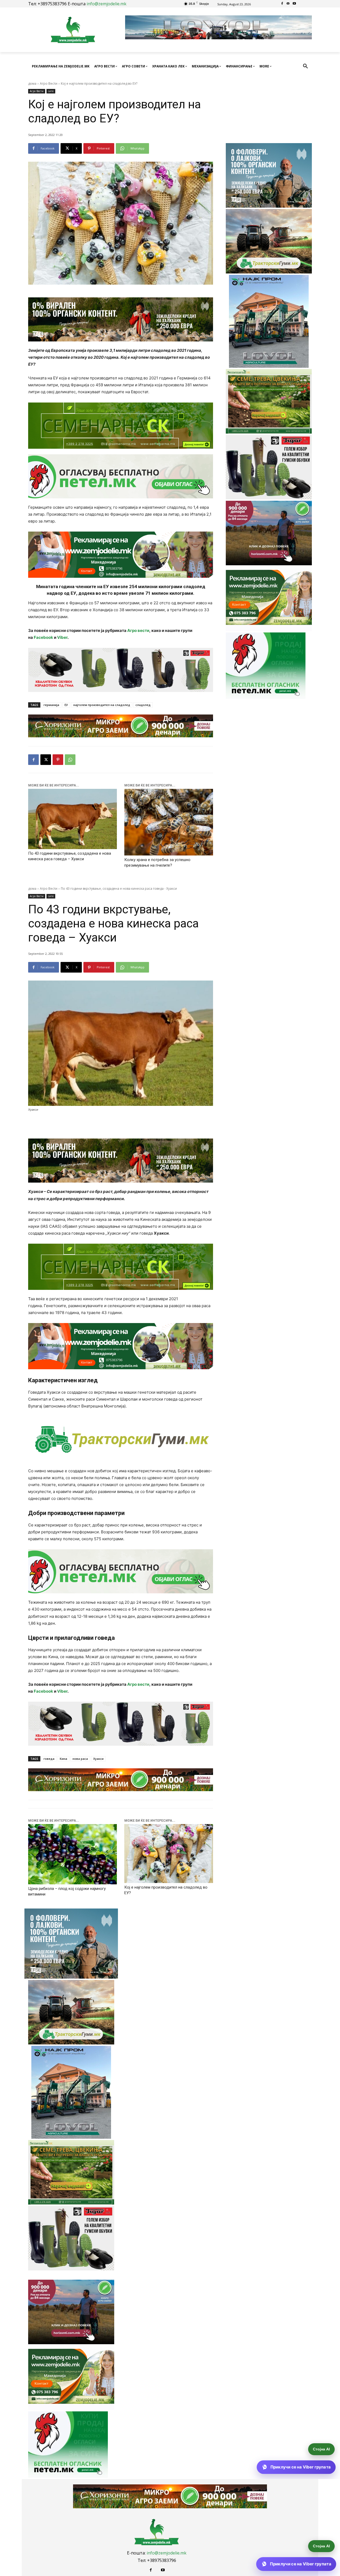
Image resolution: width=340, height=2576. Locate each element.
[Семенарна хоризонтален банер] (121, 426)
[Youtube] (294, 4)
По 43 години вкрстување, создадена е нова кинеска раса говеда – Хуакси (70, 856)
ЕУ (66, 705)
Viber (62, 637)
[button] (305, 66)
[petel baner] (121, 476)
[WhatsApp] (70, 760)
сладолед (143, 705)
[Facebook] (282, 4)
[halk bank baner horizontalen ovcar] (121, 319)
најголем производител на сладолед (102, 705)
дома (32, 84)
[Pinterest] (58, 760)
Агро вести (138, 630)
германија (51, 705)
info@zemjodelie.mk (107, 4)
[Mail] (288, 4)
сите (51, 91)
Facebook (43, 637)
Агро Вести (49, 84)
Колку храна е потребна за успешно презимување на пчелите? (157, 863)
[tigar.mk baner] (121, 670)
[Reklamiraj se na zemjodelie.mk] (121, 555)
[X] (46, 760)
